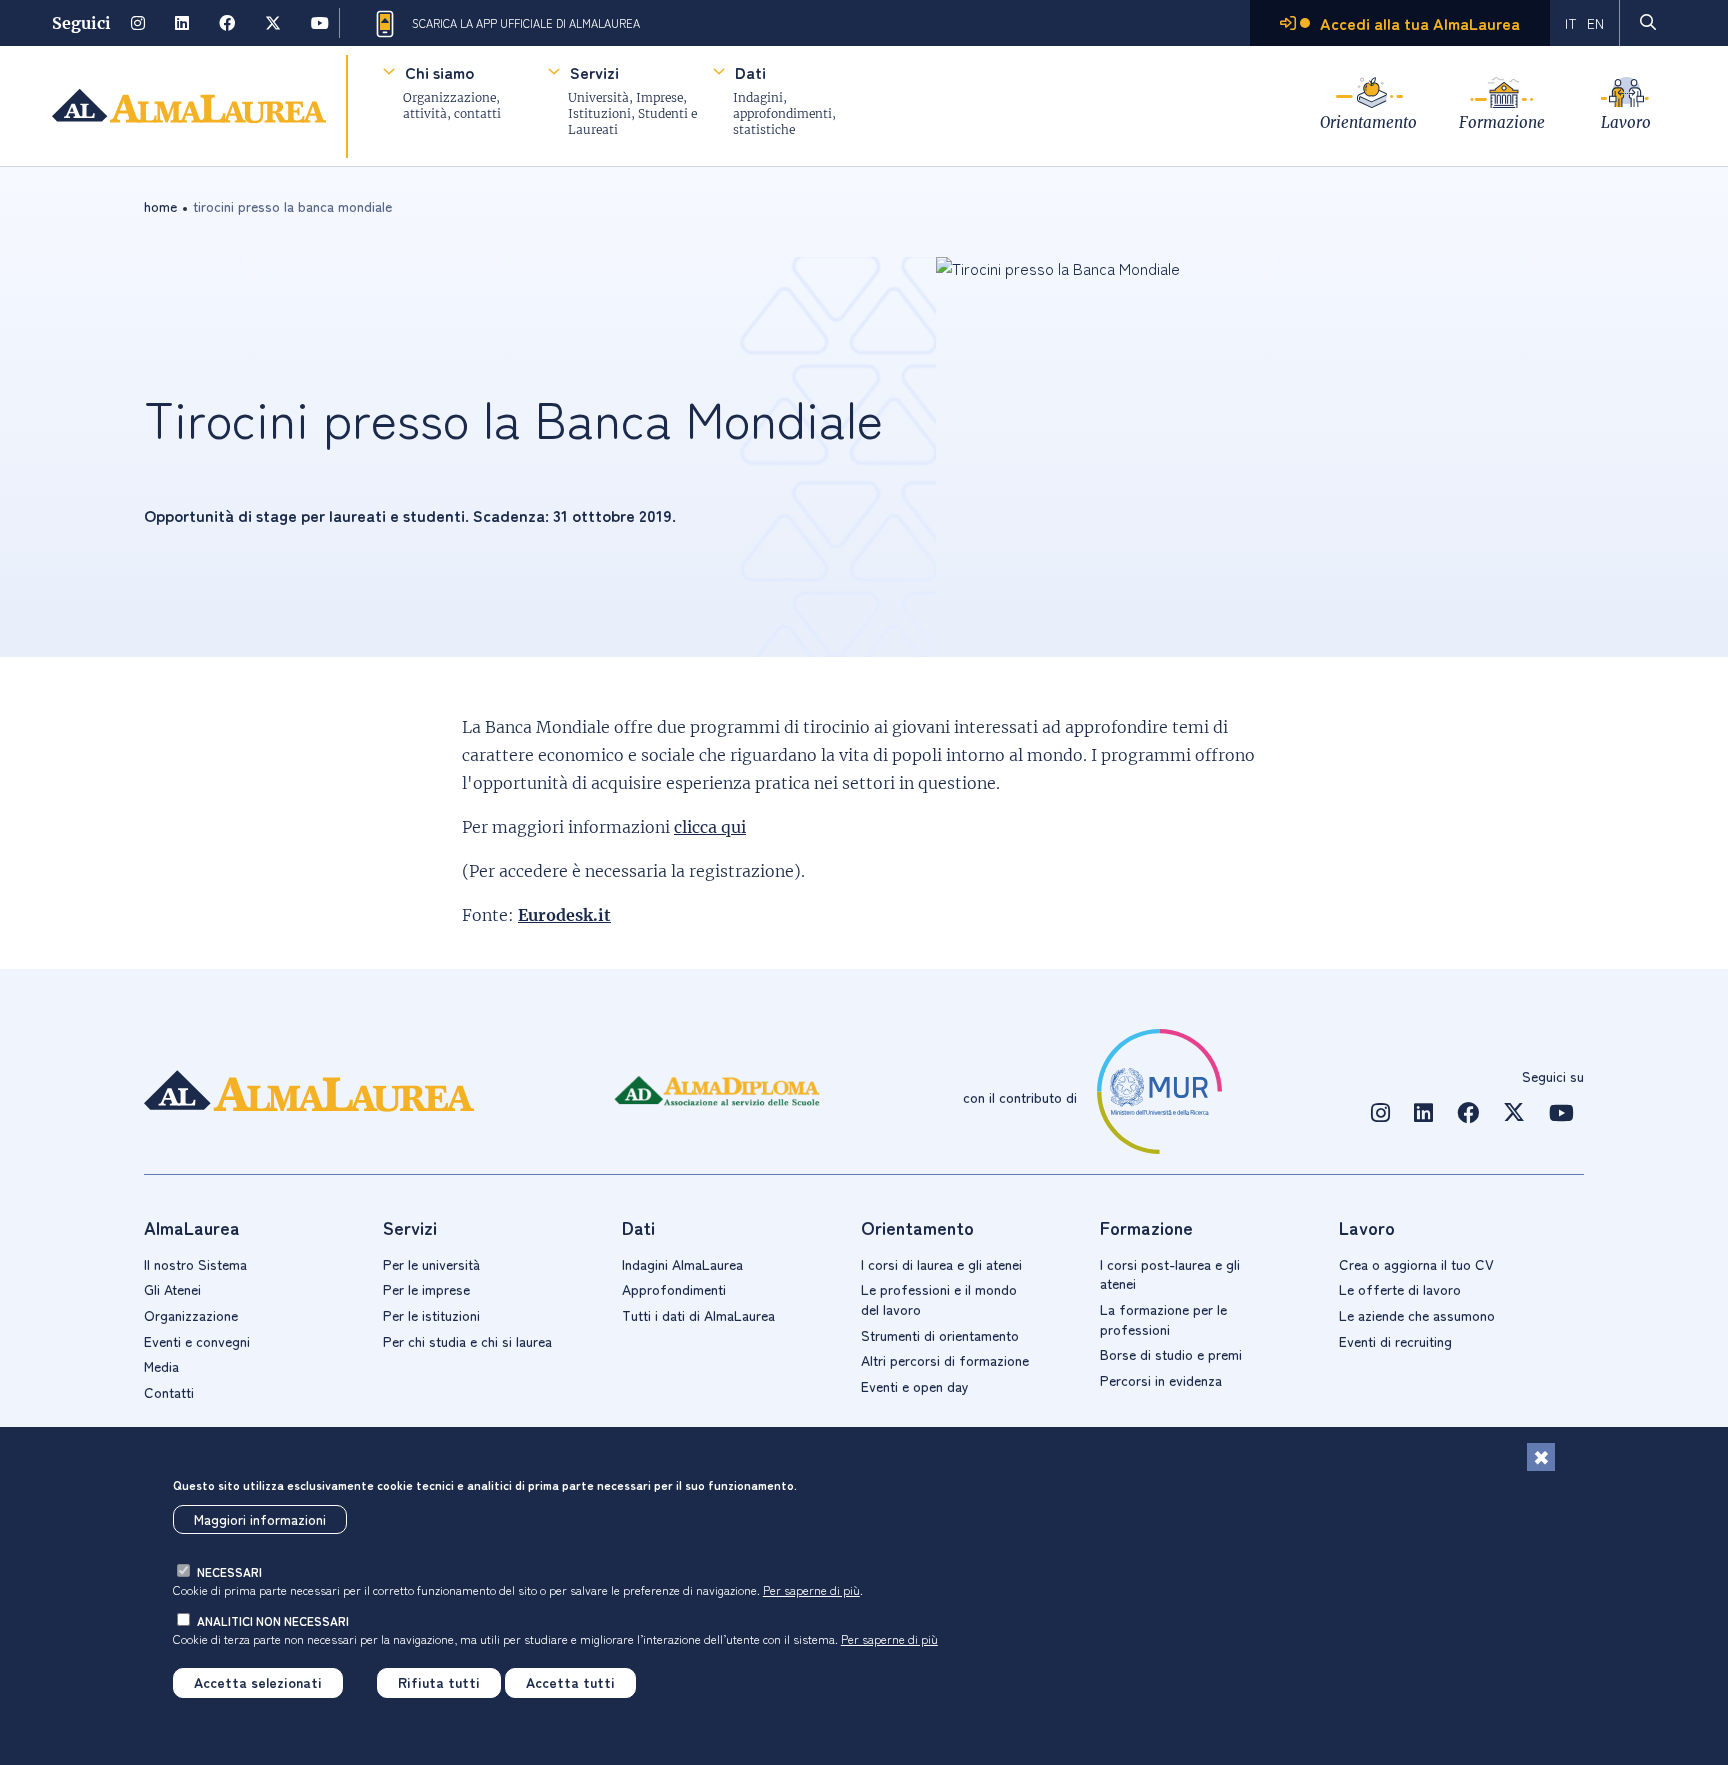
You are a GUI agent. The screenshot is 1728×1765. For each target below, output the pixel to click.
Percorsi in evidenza (1161, 1380)
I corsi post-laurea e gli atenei (1170, 1274)
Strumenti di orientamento (940, 1335)
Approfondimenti (674, 1289)
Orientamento (1368, 122)
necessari (229, 1572)
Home (160, 206)
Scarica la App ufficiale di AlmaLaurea (526, 23)
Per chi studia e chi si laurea (467, 1341)
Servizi (594, 72)
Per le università (431, 1264)
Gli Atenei (172, 1289)
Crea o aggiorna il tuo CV (1416, 1264)
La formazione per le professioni (1163, 1319)
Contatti (169, 1392)
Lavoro (1626, 122)
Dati (750, 72)
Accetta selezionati (258, 1683)
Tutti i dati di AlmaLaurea (698, 1315)
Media (161, 1366)
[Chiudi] (1541, 1457)
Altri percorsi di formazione (945, 1360)
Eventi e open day (915, 1386)
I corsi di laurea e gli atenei (941, 1264)
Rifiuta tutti (439, 1683)
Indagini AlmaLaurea (682, 1264)
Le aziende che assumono (1417, 1315)
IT (1571, 23)
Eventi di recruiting (1395, 1341)
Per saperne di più (811, 1589)
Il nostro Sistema (195, 1264)
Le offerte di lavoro (1400, 1289)
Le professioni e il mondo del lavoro (939, 1299)
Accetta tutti (570, 1683)
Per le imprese (426, 1289)
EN (1595, 23)
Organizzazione (191, 1315)
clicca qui (710, 827)
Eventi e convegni (197, 1341)
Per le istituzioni (431, 1315)
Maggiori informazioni (260, 1519)
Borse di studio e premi (1171, 1354)
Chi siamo (439, 72)
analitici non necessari (273, 1621)
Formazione (1502, 122)
